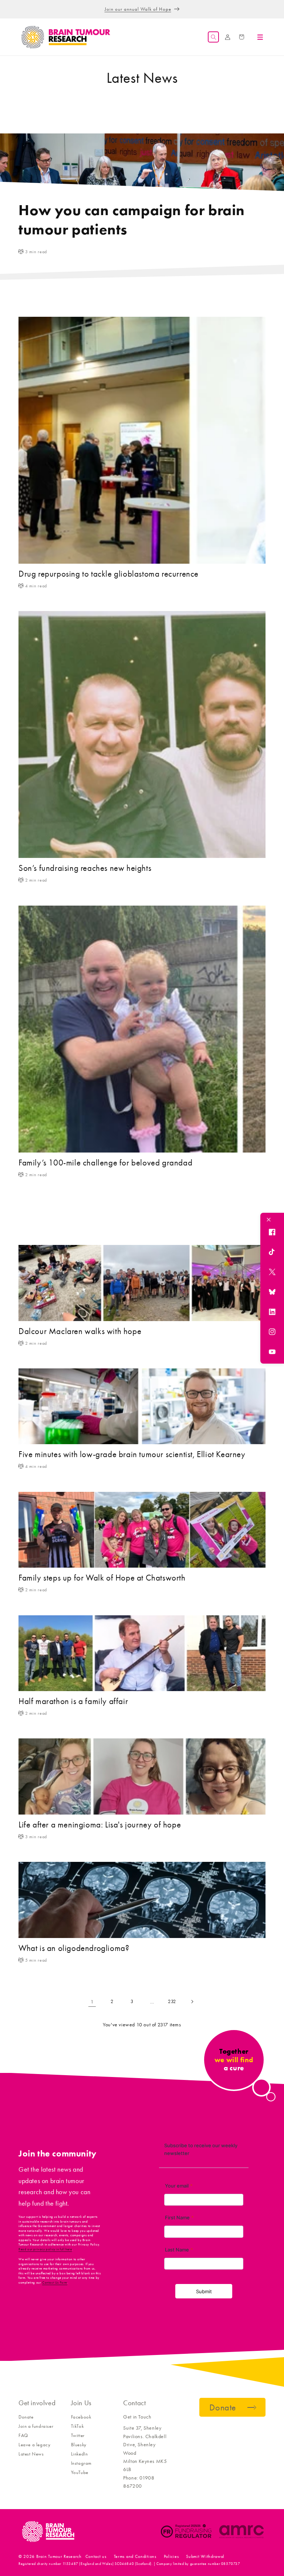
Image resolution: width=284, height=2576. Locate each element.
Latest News (31, 2454)
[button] (213, 37)
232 (172, 2001)
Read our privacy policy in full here (45, 2249)
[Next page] (192, 2002)
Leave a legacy (34, 2445)
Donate (26, 2417)
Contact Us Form (55, 2283)
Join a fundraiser (36, 2426)
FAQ (23, 2435)
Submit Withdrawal (205, 2556)
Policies (171, 2556)
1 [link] (92, 2002)
